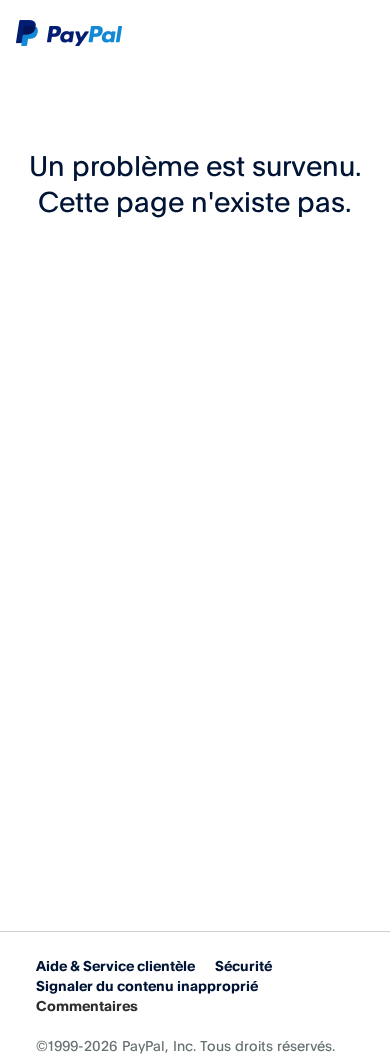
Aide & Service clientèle (115, 965)
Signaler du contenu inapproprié (147, 985)
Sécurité (243, 965)
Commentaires (87, 1005)
